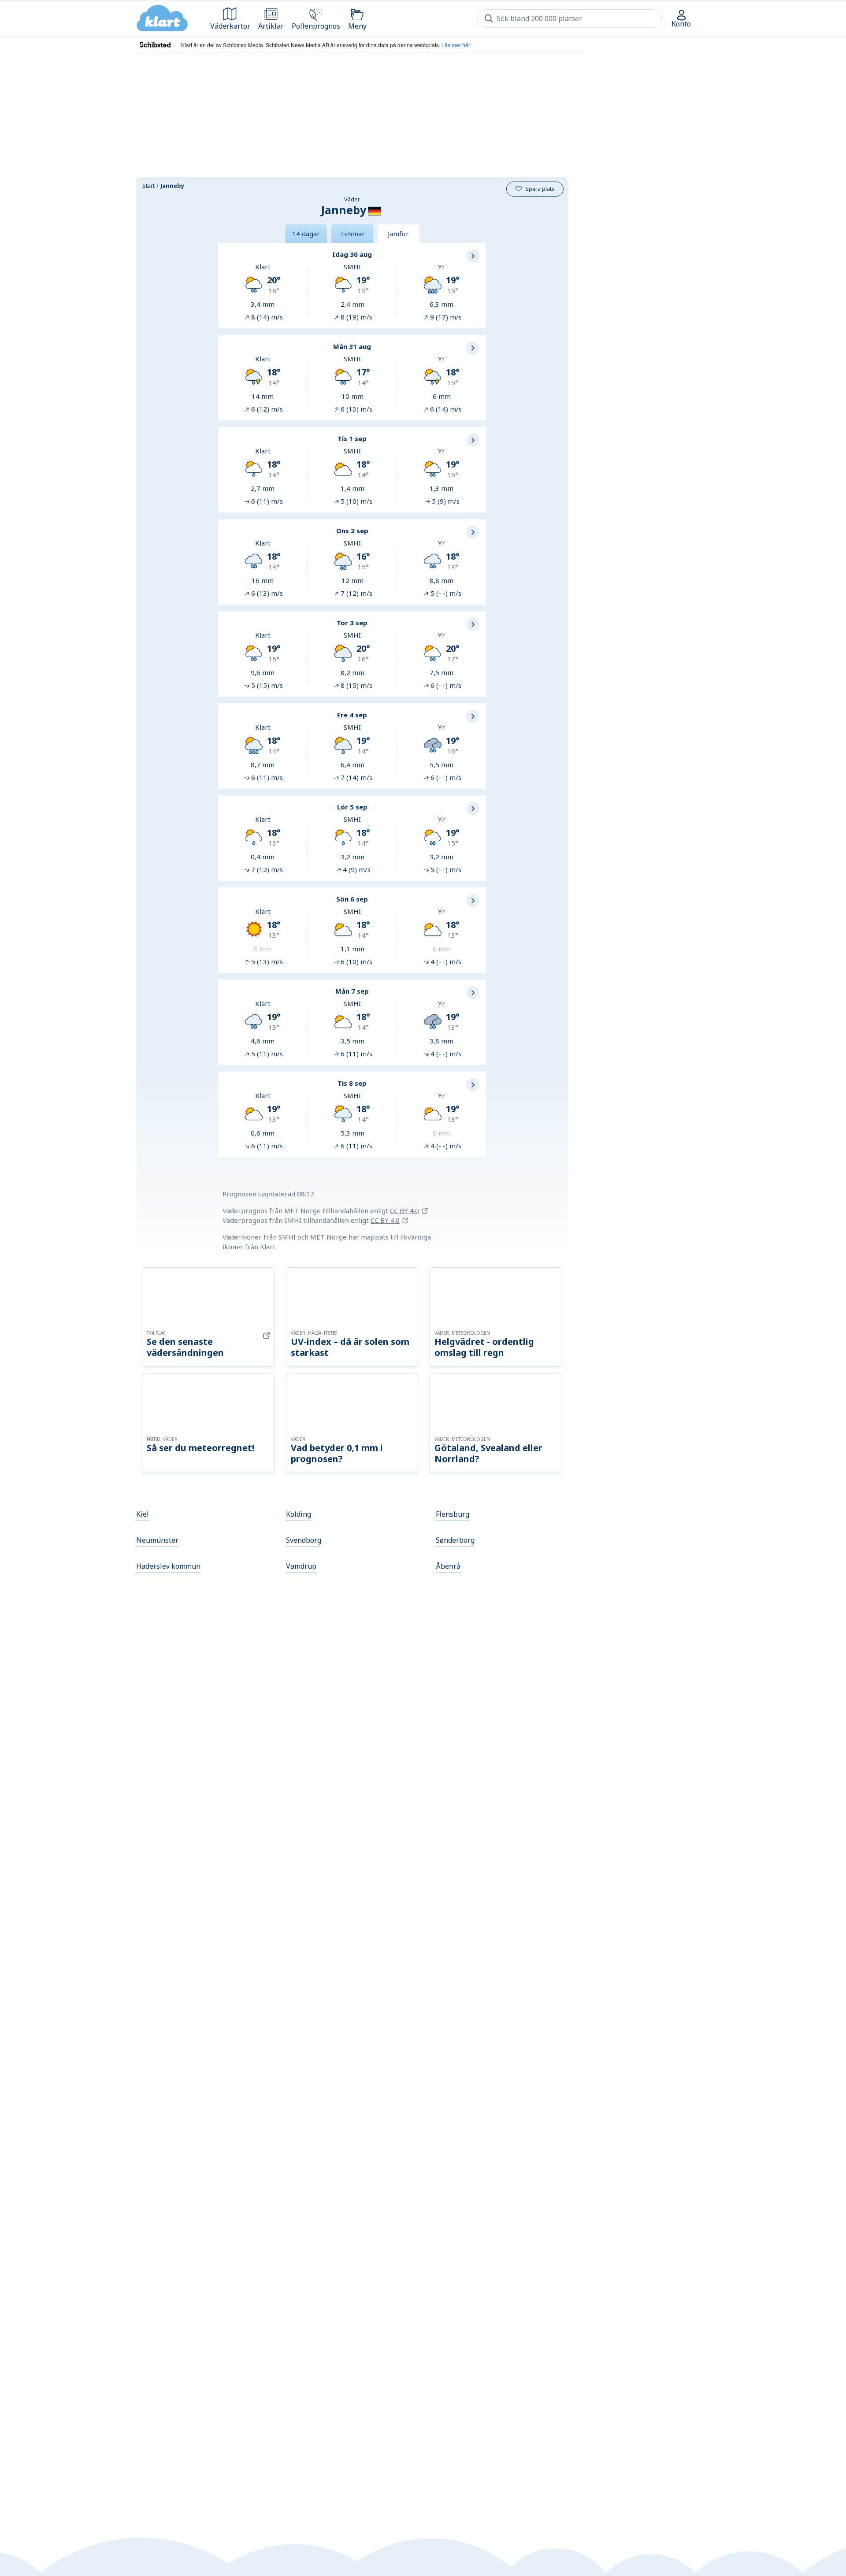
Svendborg (304, 1540)
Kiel (143, 1514)
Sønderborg (455, 1540)
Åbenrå (448, 1566)
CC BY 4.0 (404, 1210)
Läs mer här (456, 45)
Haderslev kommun (168, 1566)
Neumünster (157, 1540)
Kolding (299, 1514)
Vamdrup (301, 1566)
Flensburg (453, 1514)
